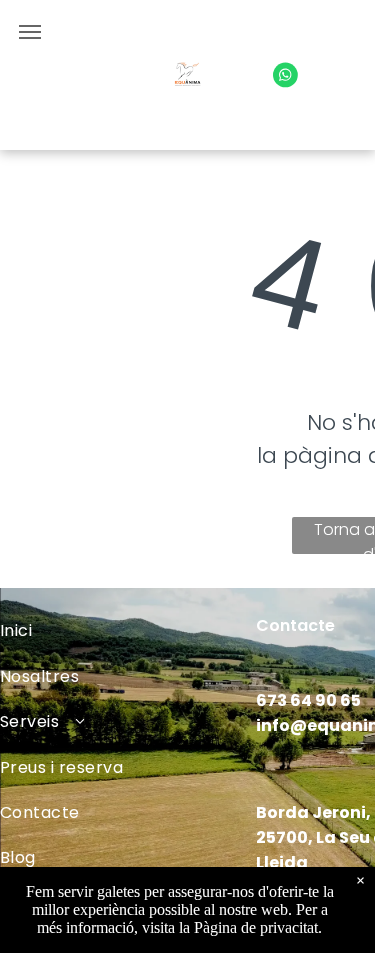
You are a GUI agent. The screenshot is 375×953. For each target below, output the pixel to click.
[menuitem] (128, 630)
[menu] (30, 32)
